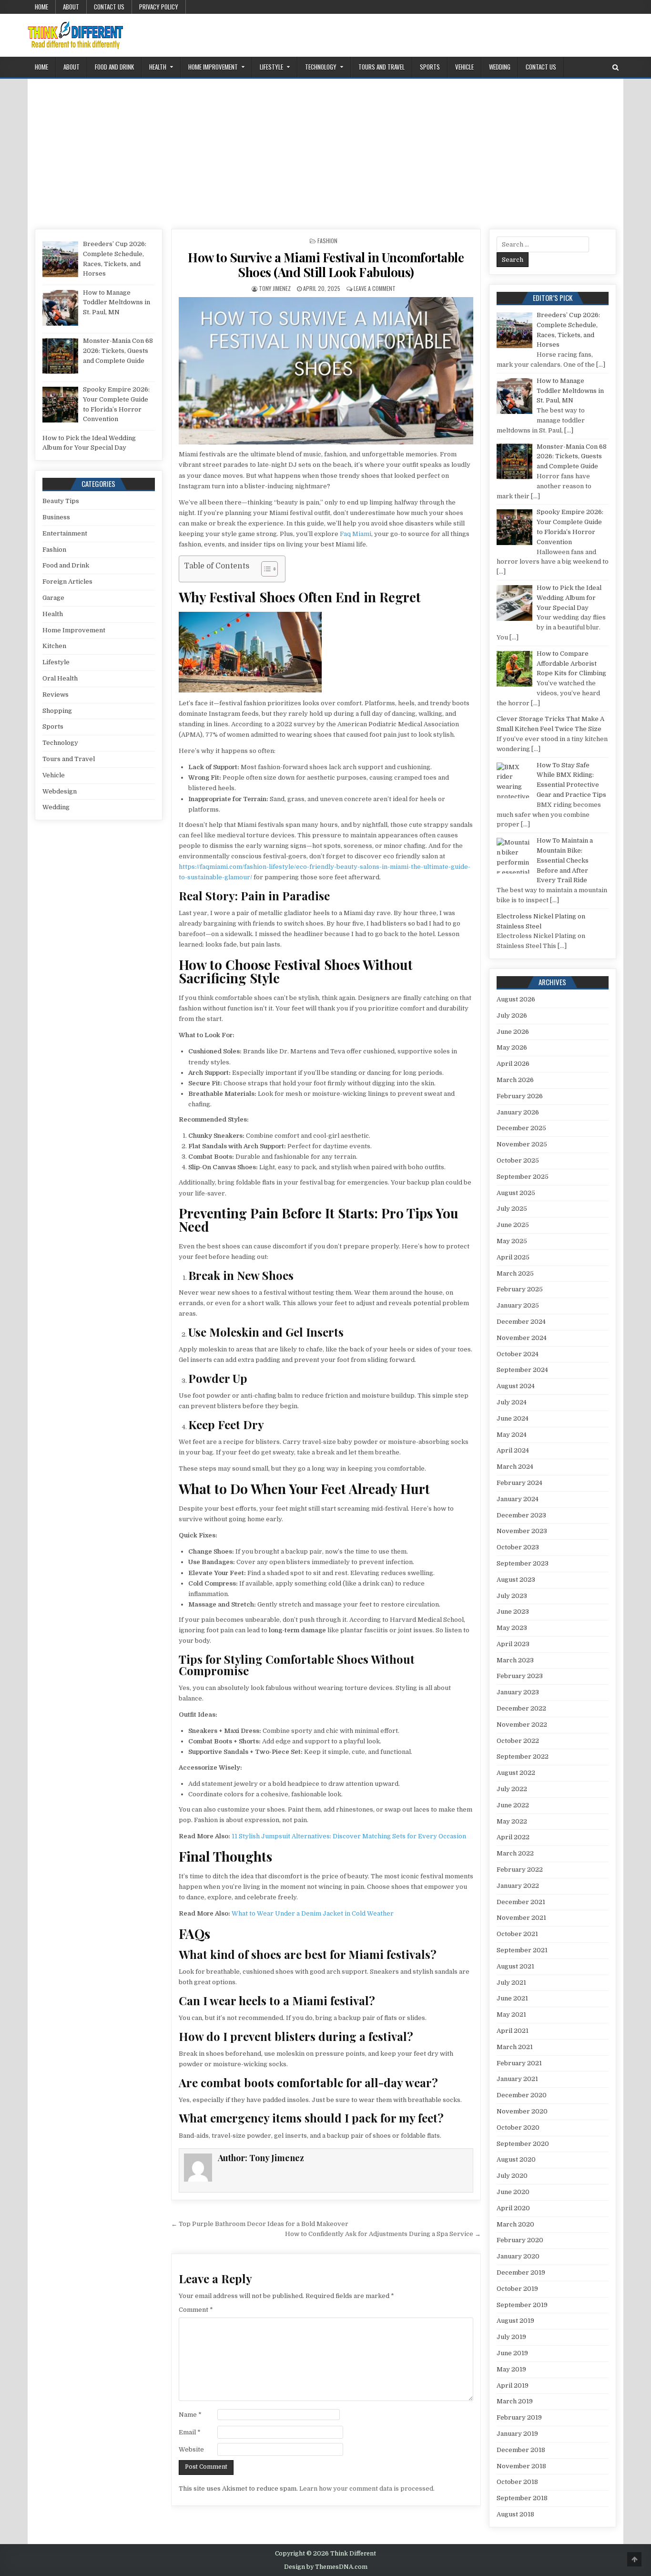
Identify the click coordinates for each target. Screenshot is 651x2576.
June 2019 (512, 2353)
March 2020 (515, 2224)
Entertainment (65, 533)
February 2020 (520, 2240)
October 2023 (518, 1547)
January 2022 (518, 1886)
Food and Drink (114, 67)
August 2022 (516, 1773)
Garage (53, 598)
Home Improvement (213, 67)
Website (191, 2449)
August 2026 (516, 999)
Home (41, 7)
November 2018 (521, 2466)
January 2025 (518, 1305)
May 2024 (512, 1435)
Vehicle (464, 67)
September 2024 (522, 1370)
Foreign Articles (67, 582)
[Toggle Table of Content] (265, 569)
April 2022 (513, 1837)
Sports (430, 67)
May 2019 (511, 2369)
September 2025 (523, 1177)
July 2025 (512, 1209)
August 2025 (516, 1193)
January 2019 (517, 2434)
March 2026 (515, 1080)
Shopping (57, 711)
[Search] (615, 67)
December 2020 (522, 2095)
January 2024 (518, 1499)
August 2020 (516, 2159)
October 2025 (518, 1160)
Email (190, 2432)
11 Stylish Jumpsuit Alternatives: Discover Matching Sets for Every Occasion (349, 1836)
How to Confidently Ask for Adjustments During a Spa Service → (383, 2234)
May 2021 (511, 2014)
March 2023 (515, 1660)
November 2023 (522, 1531)
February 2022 (520, 1870)
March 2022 (515, 1853)
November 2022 (522, 1725)
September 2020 (523, 2144)
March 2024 (515, 1467)
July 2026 (512, 1015)
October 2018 (517, 2482)
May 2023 (512, 1628)
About (71, 7)
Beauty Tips (61, 501)
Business (56, 517)
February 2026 (520, 1096)
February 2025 (520, 1289)
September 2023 (523, 1563)
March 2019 (515, 2401)
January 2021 (517, 2079)
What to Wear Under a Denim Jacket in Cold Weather (313, 1913)
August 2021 (515, 1966)
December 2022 (521, 1708)
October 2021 (517, 1934)
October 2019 (517, 2289)
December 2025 (521, 1128)
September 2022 (523, 1757)
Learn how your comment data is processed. (367, 2488)
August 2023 (516, 1580)
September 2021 (522, 1950)
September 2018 (522, 2498)
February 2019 (519, 2417)
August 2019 (515, 2321)
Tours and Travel (381, 67)
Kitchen (54, 646)
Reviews (56, 695)
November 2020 (522, 2111)
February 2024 (519, 1483)
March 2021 (515, 2047)
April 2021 (513, 2031)
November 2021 (521, 1918)
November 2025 (522, 1144)
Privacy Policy (159, 7)
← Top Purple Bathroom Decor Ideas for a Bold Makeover (260, 2224)
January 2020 (518, 2256)
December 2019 (521, 2272)
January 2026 (518, 1112)
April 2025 (513, 1257)
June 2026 (513, 1032)
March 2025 (515, 1273)
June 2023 (513, 1612)
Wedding (500, 67)
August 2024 (516, 1386)
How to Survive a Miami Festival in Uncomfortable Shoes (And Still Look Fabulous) (326, 265)
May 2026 (512, 1047)
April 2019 (513, 2385)
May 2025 (512, 1241)
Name (190, 2415)
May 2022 (512, 1821)
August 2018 (515, 2514)
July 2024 (512, 1402)
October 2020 (518, 2128)
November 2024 (522, 1338)
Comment (196, 2310)
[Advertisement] (325, 150)
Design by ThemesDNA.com (326, 2567)
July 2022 (512, 1789)
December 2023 (521, 1515)
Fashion (327, 241)
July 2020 (512, 2176)
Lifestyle (271, 67)
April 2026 (513, 1064)
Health (158, 67)
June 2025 (513, 1225)
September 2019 (522, 2305)
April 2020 (513, 2208)
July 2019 (511, 2337)
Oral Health (60, 678)
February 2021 (519, 2063)
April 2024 (513, 1450)
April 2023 (513, 1644)
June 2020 (513, 2192)
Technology (321, 67)
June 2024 (513, 1418)
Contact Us (109, 7)
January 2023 (518, 1692)
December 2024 (521, 1322)
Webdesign (60, 791)
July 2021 (511, 1983)
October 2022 (518, 1741)
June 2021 (512, 1998)
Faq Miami (356, 534)
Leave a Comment (375, 288)
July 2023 (512, 1596)
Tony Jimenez (275, 288)
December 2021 (521, 1902)
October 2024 (518, 1354)
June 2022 (513, 1805)
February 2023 (520, 1676)
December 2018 (521, 2450)
